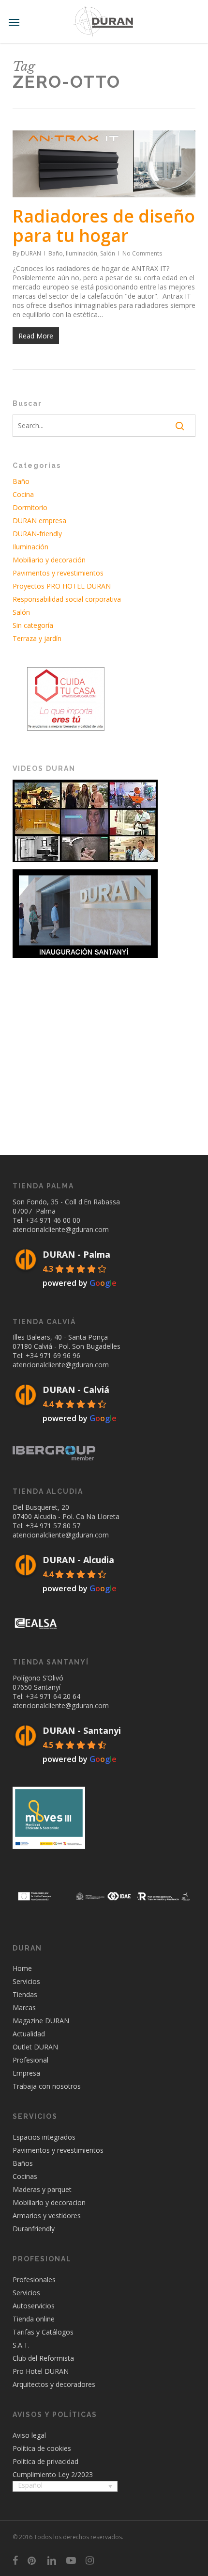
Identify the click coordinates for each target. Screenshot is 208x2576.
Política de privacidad (45, 2461)
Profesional (30, 2060)
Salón (108, 253)
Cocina (23, 494)
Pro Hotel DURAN (41, 2371)
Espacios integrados (44, 2137)
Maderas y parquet (42, 2189)
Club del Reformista (43, 2358)
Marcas (24, 2008)
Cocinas (25, 2176)
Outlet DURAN (35, 2047)
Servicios (26, 1981)
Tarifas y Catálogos (43, 2332)
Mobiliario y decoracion (49, 2202)
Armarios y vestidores (47, 2216)
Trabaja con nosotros (47, 2086)
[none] (65, 2487)
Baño (56, 253)
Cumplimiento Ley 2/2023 (53, 2474)
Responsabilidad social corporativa (67, 599)
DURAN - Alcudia (78, 1560)
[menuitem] (65, 2486)
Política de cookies (42, 2448)
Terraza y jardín (37, 638)
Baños (23, 2163)
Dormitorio (30, 507)
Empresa (26, 2073)
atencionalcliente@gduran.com (61, 1229)
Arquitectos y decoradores (54, 2384)
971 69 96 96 (60, 1355)
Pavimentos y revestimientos (58, 573)
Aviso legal (29, 2435)
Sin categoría (33, 625)
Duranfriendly (34, 2229)
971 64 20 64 (60, 1696)
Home (22, 1968)
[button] (14, 22)
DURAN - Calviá (76, 1390)
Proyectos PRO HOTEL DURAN (62, 586)
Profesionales (34, 2280)
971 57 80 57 (60, 1526)
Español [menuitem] (30, 2485)
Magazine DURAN (41, 2021)
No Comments (142, 253)
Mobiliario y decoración (49, 560)
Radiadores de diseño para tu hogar (104, 226)
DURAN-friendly (37, 534)
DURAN (31, 253)
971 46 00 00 (60, 1220)
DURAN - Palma (76, 1254)
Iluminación (82, 253)
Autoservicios (34, 2306)
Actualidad (29, 2034)
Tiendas (25, 1994)
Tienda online (34, 2319)
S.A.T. (21, 2345)
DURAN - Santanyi (82, 1730)
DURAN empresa (39, 520)
